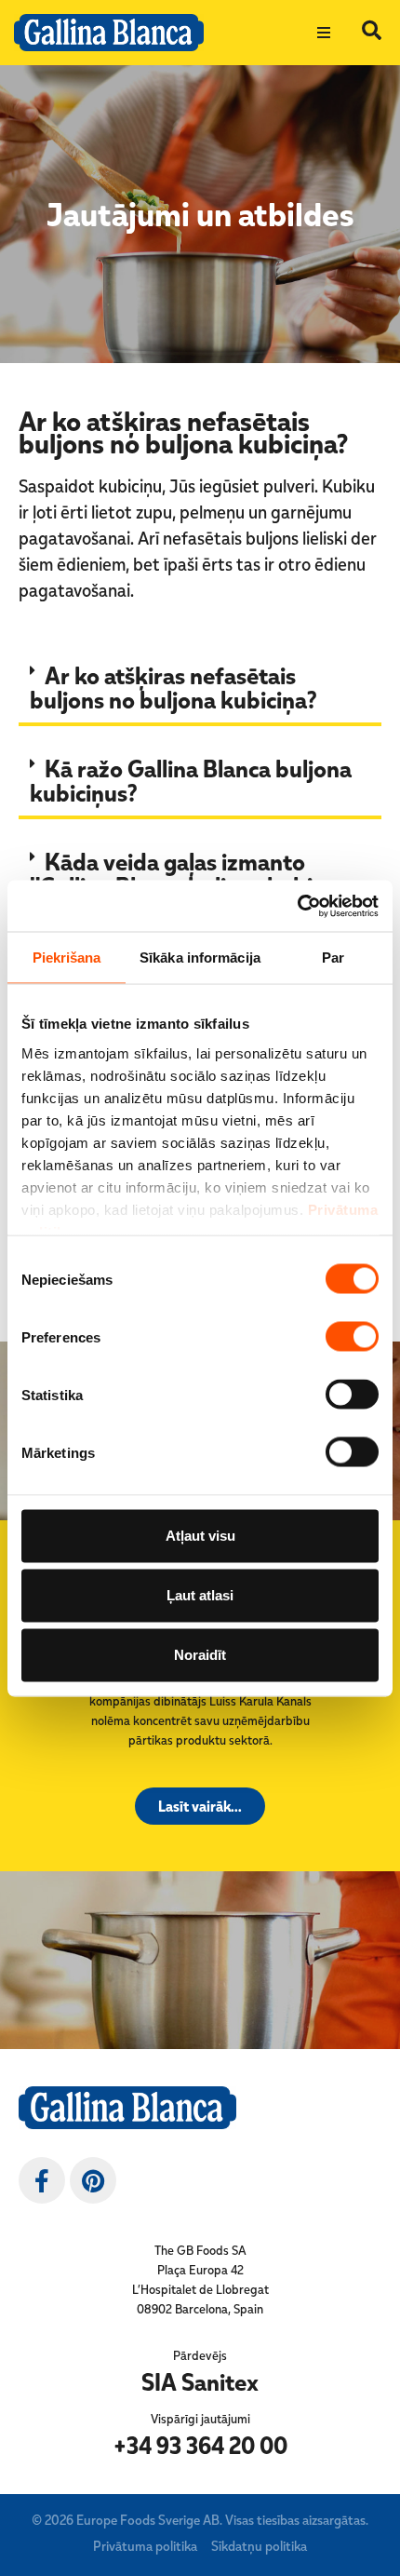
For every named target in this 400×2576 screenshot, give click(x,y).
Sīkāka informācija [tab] (200, 958)
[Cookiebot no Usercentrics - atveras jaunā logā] (297, 906)
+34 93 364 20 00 (200, 2445)
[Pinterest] (93, 2180)
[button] (324, 33)
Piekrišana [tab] (67, 958)
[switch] (352, 1337)
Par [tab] (333, 958)
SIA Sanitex (200, 2381)
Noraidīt (200, 1655)
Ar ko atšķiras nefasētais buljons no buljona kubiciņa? (173, 687)
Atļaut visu (200, 1536)
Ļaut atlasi (200, 1595)
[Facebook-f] (42, 2180)
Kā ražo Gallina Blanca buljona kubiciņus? (191, 780)
